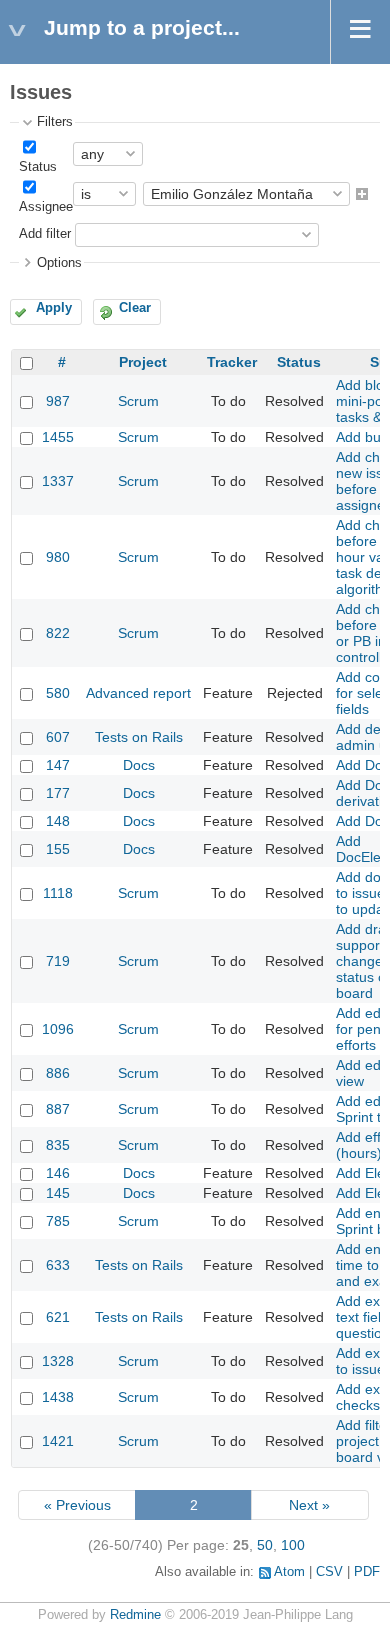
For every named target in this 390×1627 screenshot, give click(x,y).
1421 (58, 1441)
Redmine (135, 1615)
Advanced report (138, 693)
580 (58, 693)
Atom (289, 1572)
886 (58, 1073)
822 (58, 633)
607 (58, 737)
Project (143, 362)
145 (58, 1193)
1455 (58, 437)
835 (58, 1145)
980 (58, 557)
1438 (58, 1397)
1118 (58, 893)
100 (293, 1545)
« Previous (77, 1505)
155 (58, 849)
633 (58, 1265)
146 (58, 1173)
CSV (329, 1572)
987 (58, 401)
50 (265, 1545)
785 (58, 1221)
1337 (58, 481)
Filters (55, 122)
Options (59, 263)
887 (58, 1109)
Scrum (138, 401)
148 (58, 821)
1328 (58, 1361)
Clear (135, 308)
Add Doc (363, 765)
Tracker (232, 362)
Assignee (46, 207)
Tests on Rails (139, 737)
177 (58, 793)
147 (58, 765)
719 (58, 961)
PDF (367, 1572)
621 (58, 1317)
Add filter (45, 234)
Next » (309, 1505)
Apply (54, 308)
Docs (139, 765)
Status (38, 167)
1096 (58, 1029)
